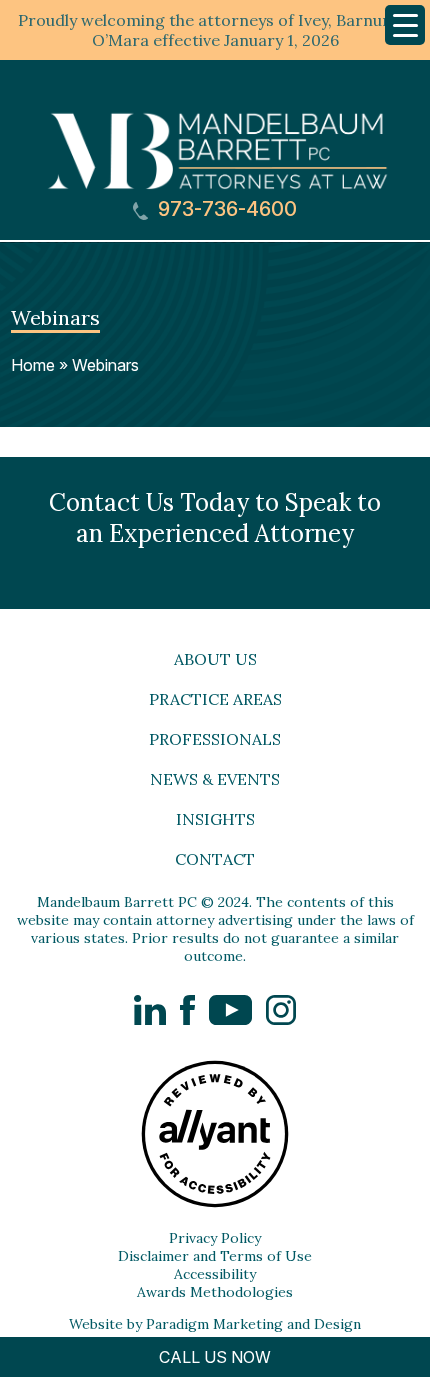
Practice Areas (215, 699)
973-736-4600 (225, 209)
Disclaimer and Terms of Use (215, 1256)
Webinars (105, 365)
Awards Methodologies (215, 1292)
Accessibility (215, 1274)
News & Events (215, 779)
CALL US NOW (215, 1357)
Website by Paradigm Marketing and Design (215, 1324)
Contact (215, 859)
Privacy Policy (215, 1238)
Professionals (215, 739)
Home (33, 365)
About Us (215, 659)
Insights (215, 819)
